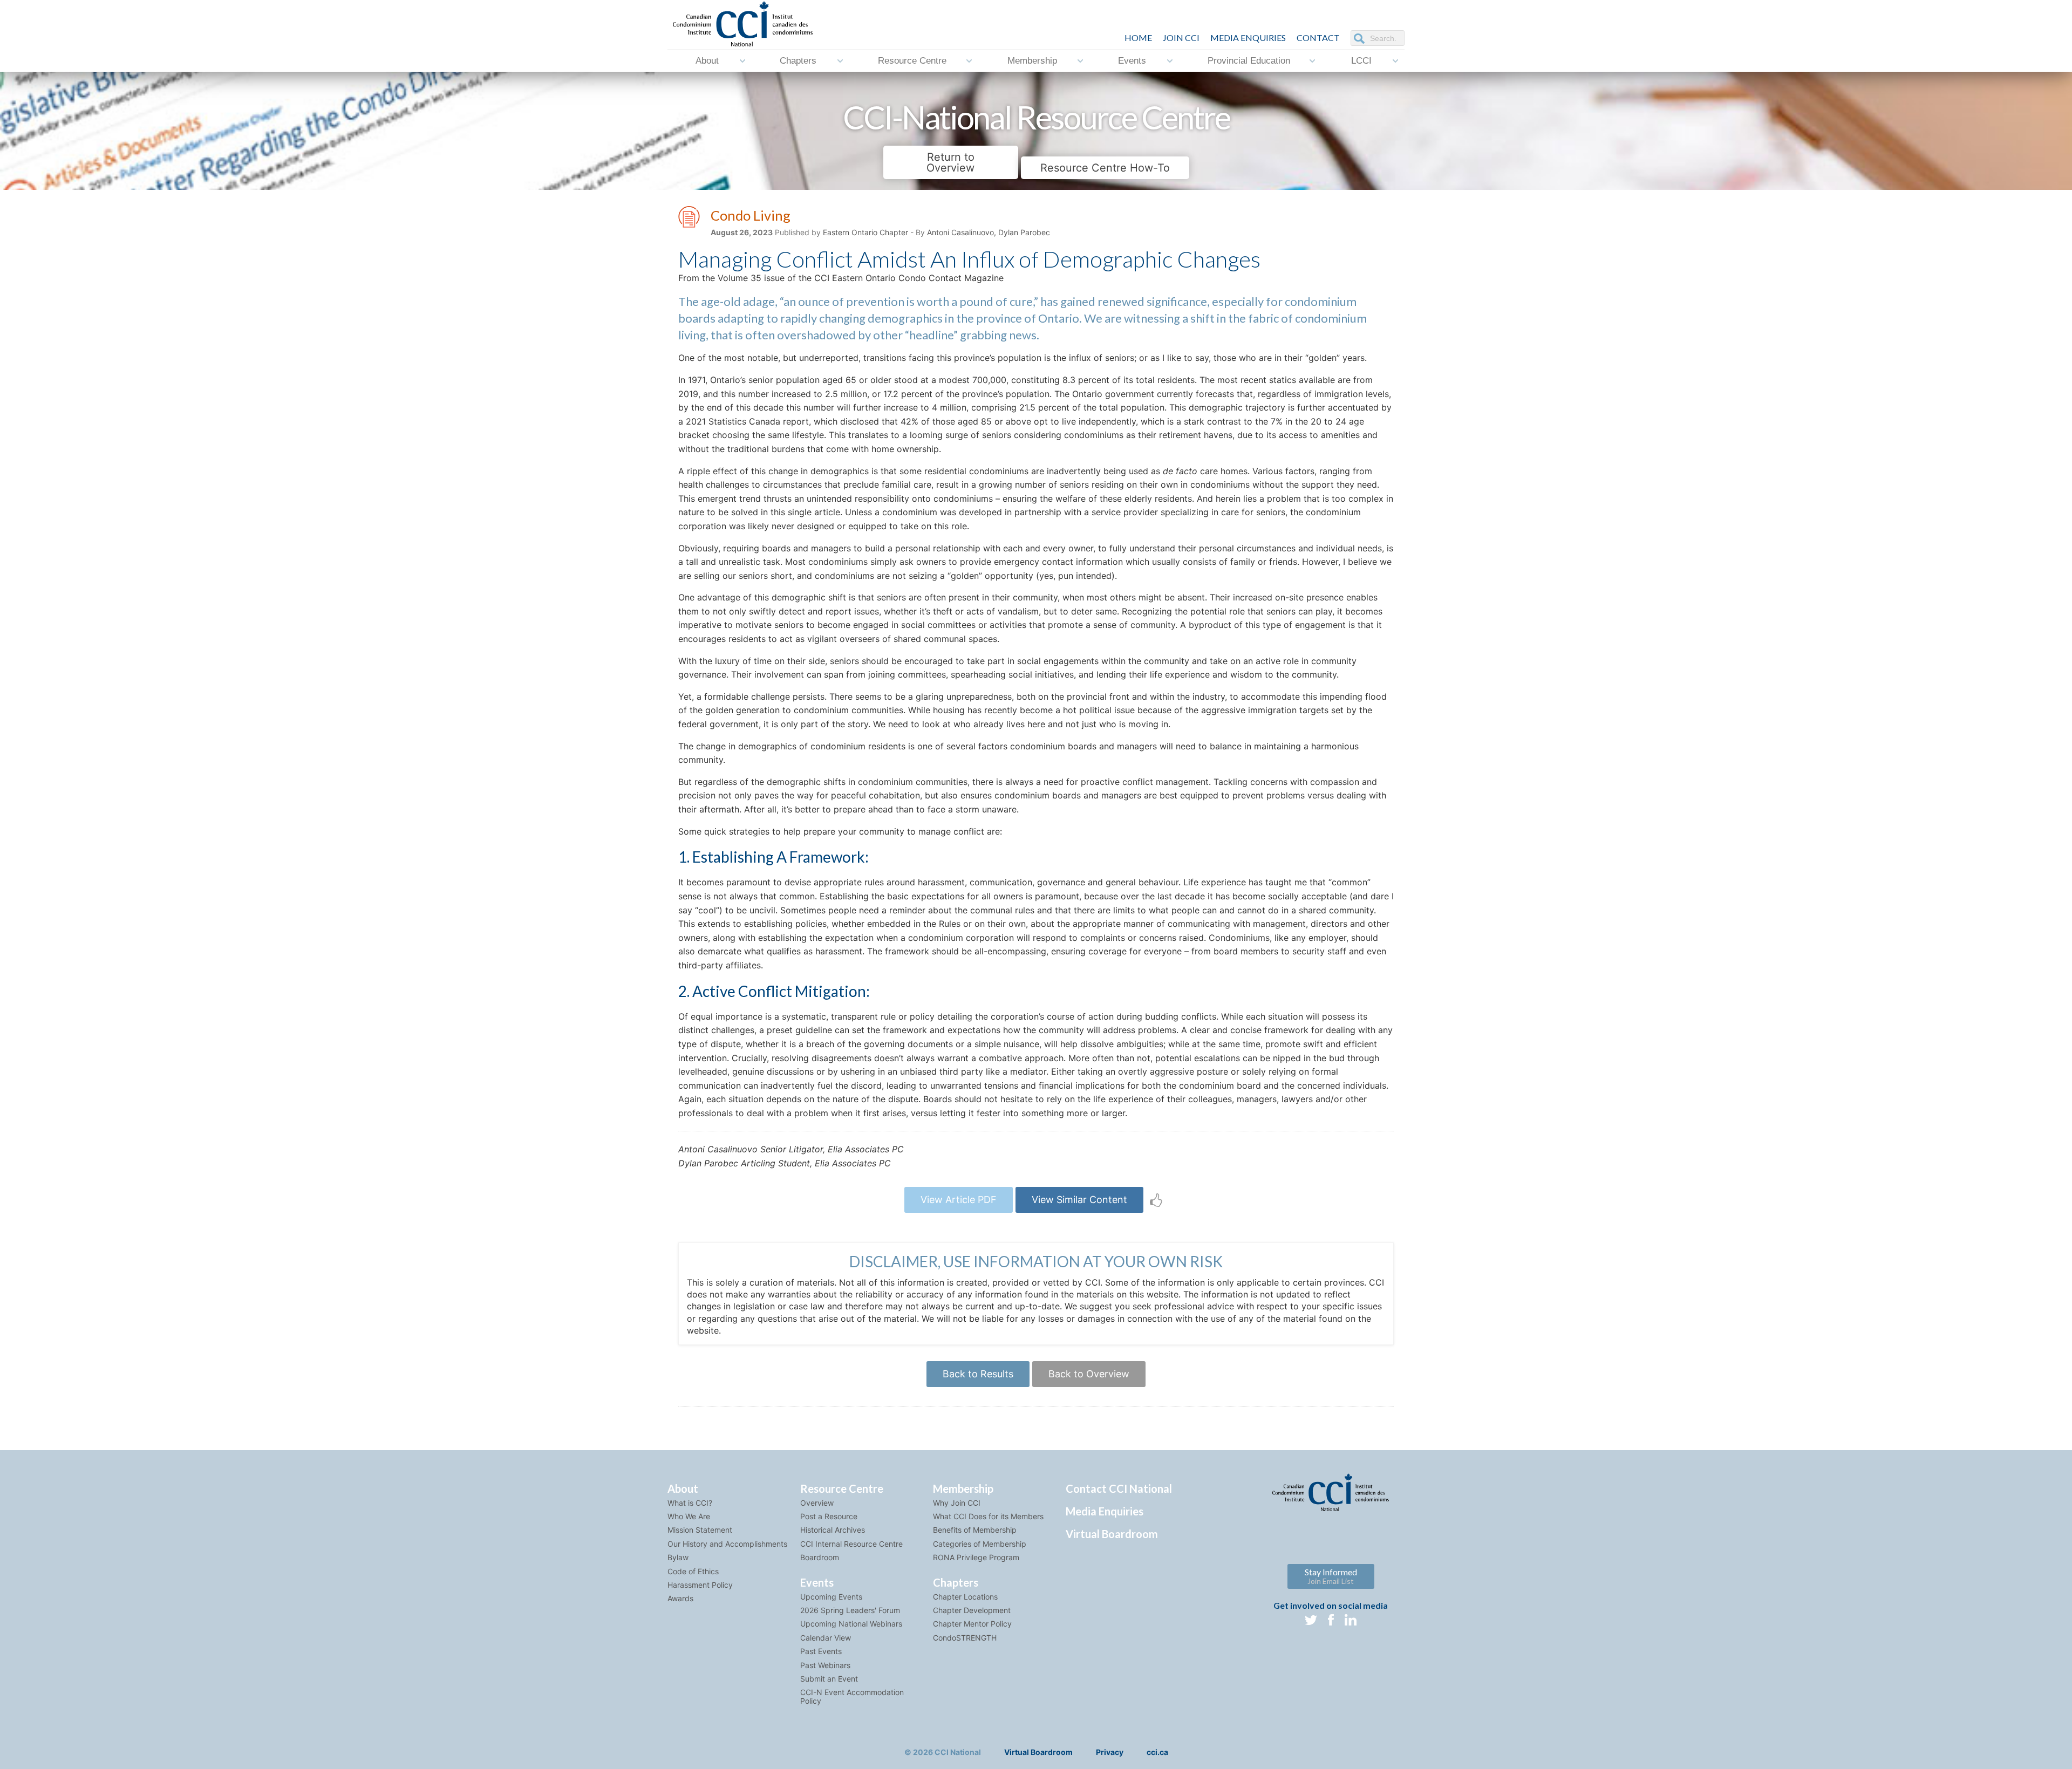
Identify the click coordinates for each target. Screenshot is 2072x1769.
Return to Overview (950, 162)
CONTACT (1318, 37)
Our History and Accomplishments (727, 1544)
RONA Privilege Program (976, 1557)
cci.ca (1157, 1752)
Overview (817, 1503)
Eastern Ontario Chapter (865, 232)
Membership (1032, 61)
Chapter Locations (965, 1597)
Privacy (1110, 1752)
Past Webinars (825, 1665)
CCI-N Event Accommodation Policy (852, 1696)
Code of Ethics (693, 1571)
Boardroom (820, 1557)
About (707, 61)
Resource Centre (912, 61)
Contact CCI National (1119, 1488)
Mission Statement (700, 1530)
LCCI (1361, 61)
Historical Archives (833, 1530)
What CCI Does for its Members (988, 1516)
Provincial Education (1249, 61)
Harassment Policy (700, 1585)
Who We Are (689, 1516)
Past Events (821, 1651)
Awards (680, 1598)
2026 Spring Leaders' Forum (850, 1610)
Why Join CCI (957, 1503)
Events (1132, 61)
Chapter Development (972, 1610)
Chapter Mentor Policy (972, 1624)
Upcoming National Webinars (851, 1624)
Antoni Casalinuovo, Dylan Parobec (989, 232)
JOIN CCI (1181, 37)
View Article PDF (959, 1200)
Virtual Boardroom (1112, 1534)
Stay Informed (1331, 1576)
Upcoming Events (831, 1597)
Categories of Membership (980, 1544)
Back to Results (978, 1374)
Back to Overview (1089, 1374)
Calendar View (826, 1638)
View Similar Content (1079, 1200)
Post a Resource (829, 1516)
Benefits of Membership (975, 1530)
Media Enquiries (1248, 37)
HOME (1138, 37)
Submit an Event (829, 1679)
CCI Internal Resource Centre (851, 1544)
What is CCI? (690, 1503)
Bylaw (678, 1557)
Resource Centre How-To (1105, 168)
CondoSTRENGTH (965, 1638)
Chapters (798, 61)
